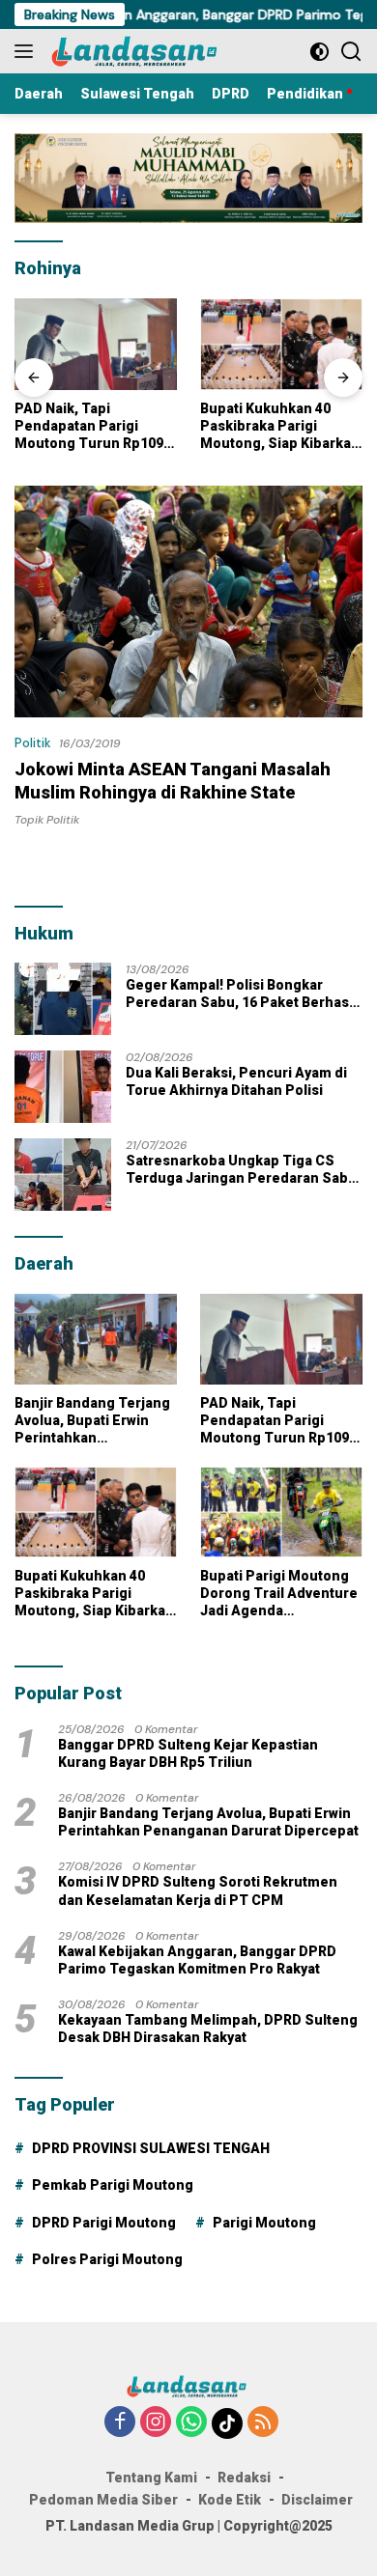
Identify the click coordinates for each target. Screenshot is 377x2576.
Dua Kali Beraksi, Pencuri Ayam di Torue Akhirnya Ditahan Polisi (236, 1081)
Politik (33, 743)
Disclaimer (317, 2500)
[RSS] (263, 2423)
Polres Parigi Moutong (107, 2259)
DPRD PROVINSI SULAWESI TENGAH (151, 2148)
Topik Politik (47, 820)
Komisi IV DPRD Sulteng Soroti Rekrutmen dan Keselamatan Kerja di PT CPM (198, 1890)
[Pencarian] (351, 52)
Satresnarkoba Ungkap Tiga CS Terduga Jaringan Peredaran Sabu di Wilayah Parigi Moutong (241, 1170)
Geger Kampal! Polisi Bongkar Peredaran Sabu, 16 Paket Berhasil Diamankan (241, 994)
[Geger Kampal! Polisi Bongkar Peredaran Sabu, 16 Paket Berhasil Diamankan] (63, 999)
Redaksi (244, 2478)
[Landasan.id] (144, 51)
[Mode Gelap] (319, 52)
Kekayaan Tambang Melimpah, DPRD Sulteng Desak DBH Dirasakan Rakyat (208, 2029)
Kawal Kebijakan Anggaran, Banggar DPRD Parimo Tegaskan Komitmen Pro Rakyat (197, 1960)
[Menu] (28, 51)
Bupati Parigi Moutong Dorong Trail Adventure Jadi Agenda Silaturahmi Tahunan (279, 1594)
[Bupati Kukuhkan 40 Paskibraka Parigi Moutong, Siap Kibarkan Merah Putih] (281, 344)
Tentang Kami (151, 2478)
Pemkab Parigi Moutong (113, 2185)
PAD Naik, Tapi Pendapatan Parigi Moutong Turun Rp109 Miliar (89, 427)
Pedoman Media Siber (103, 2500)
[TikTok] (227, 2423)
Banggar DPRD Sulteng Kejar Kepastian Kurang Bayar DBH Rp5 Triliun (188, 1753)
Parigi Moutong (264, 2223)
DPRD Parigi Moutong (104, 2223)
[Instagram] (156, 2423)
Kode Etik (230, 2500)
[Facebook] (120, 2423)
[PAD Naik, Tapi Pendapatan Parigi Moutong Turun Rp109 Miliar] (96, 344)
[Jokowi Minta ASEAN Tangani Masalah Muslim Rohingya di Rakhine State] (188, 601)
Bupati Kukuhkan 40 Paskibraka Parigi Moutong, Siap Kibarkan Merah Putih (280, 427)
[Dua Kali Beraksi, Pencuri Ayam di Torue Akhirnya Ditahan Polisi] (63, 1087)
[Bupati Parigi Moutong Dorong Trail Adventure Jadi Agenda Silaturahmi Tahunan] (281, 1512)
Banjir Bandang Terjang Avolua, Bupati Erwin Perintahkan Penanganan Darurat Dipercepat (92, 1421)
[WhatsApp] (191, 2423)
